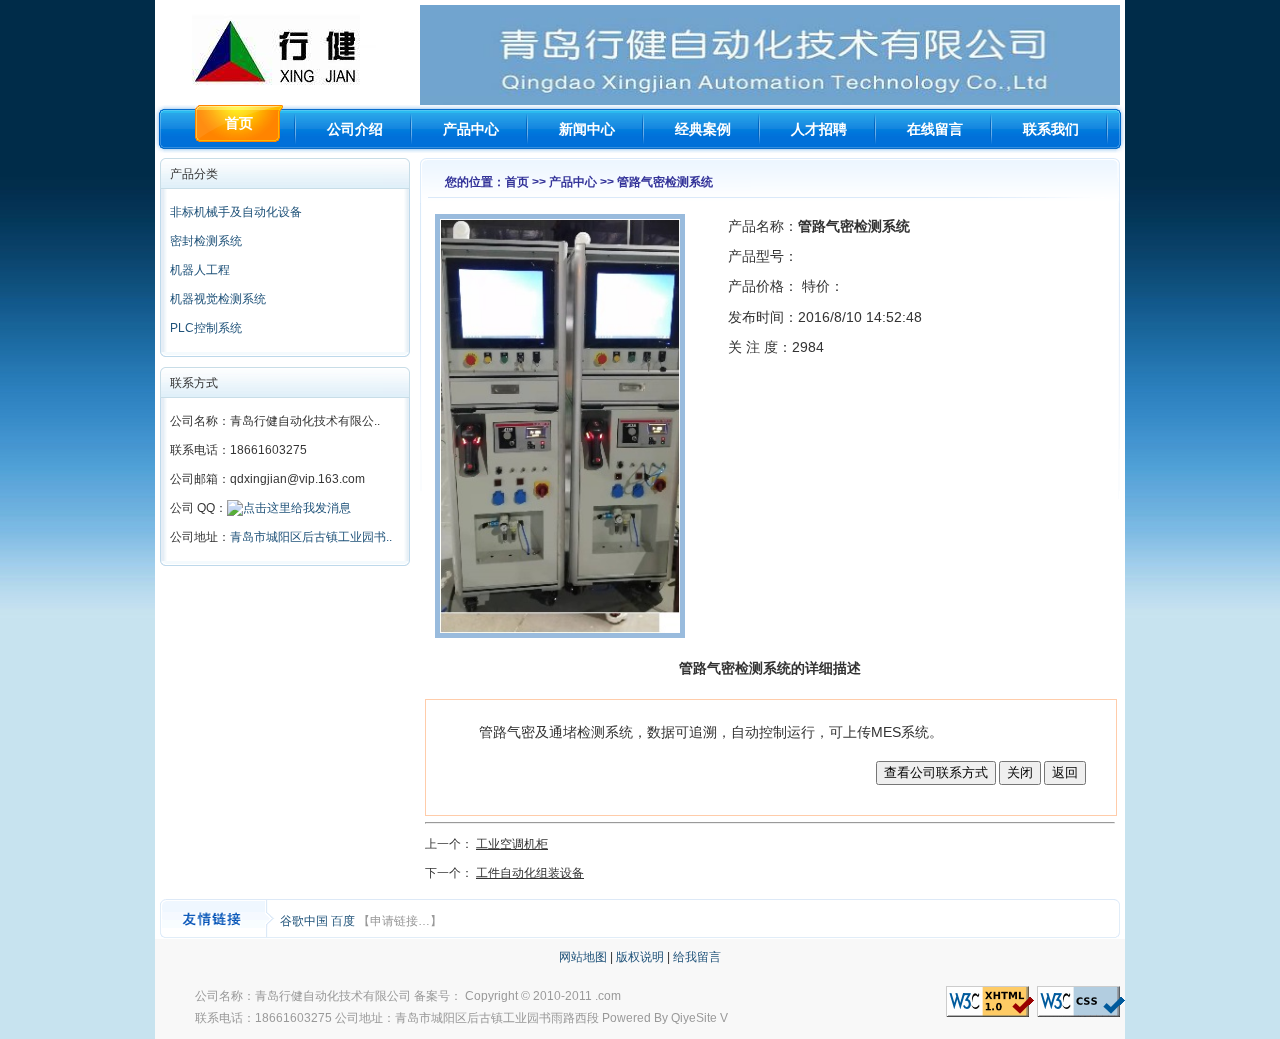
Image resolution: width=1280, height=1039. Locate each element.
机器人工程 (200, 270)
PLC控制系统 (206, 328)
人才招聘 (819, 129)
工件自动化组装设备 (530, 873)
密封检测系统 (206, 241)
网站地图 (583, 957)
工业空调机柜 (512, 844)
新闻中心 (587, 129)
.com (608, 996)
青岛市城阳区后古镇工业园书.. (311, 537)
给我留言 (697, 957)
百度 (344, 921)
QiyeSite (694, 1018)
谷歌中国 (305, 921)
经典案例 (703, 129)
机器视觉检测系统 (218, 299)
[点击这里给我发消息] (289, 508)
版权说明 (640, 957)
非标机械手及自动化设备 (236, 212)
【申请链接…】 (400, 921)
